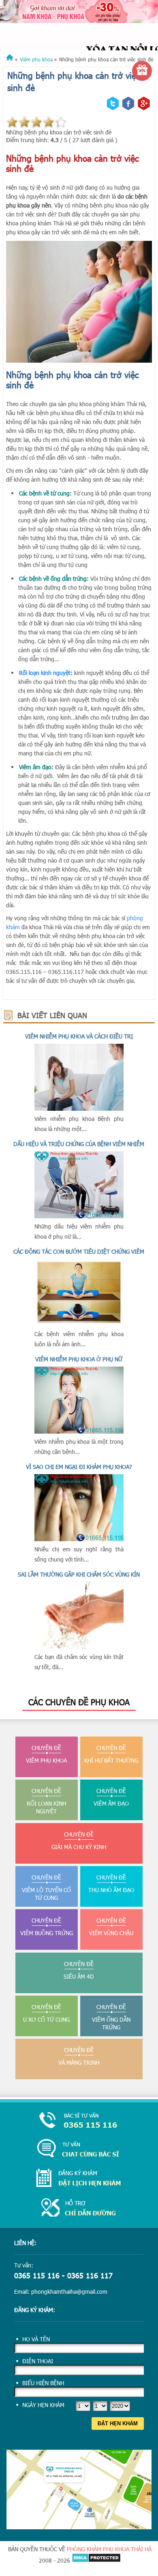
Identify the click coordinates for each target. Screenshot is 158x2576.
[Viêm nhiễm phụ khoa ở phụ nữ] (79, 1431)
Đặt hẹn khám (118, 2424)
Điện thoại (38, 2361)
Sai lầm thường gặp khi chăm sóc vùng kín (79, 1574)
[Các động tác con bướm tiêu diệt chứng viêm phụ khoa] (79, 1324)
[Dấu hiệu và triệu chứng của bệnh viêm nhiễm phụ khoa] (79, 1216)
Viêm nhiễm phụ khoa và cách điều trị (79, 1036)
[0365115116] (79, 2121)
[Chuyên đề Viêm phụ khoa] (79, 34)
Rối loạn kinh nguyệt (45, 673)
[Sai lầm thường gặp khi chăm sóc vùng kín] (79, 1647)
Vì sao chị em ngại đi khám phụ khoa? (79, 1467)
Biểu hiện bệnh (43, 2383)
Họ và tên (36, 2339)
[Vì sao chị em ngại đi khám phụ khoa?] (79, 1539)
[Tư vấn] (79, 2149)
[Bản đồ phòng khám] (79, 2527)
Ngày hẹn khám (43, 2405)
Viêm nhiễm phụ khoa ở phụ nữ (79, 1359)
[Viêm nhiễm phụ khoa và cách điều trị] (79, 1108)
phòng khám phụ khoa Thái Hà (109, 2549)
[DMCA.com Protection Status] (96, 2560)
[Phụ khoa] (10, 59)
